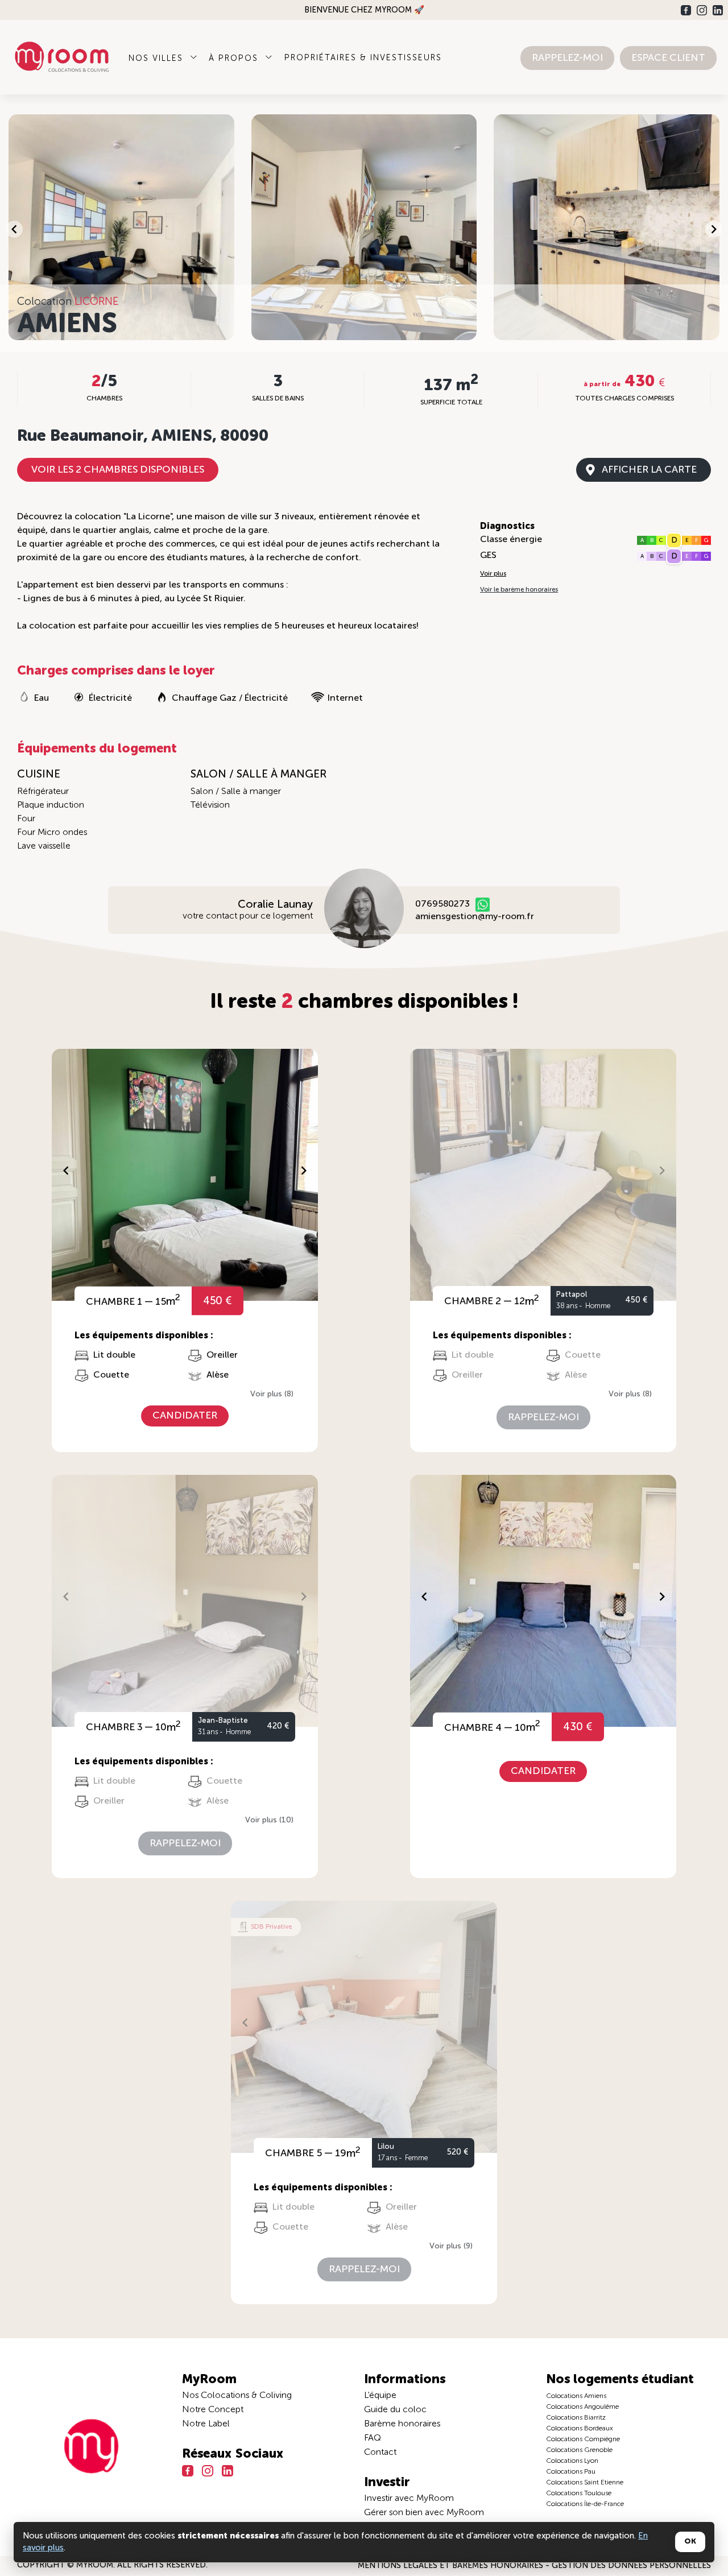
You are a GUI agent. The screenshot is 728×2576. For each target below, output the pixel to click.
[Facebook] (686, 10)
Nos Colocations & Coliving (237, 2396)
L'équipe (380, 2396)
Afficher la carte (649, 470)
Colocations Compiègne (583, 2439)
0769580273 (442, 904)
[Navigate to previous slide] (14, 229)
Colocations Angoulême (582, 2407)
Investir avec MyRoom (409, 2499)
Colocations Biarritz (576, 2418)
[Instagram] (702, 10)
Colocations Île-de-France (585, 2504)
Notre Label (206, 2424)
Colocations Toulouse (579, 2494)
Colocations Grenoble (579, 2450)
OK (690, 2542)
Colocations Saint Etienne (585, 2483)
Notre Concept (213, 2410)
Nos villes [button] (158, 59)
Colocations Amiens (576, 2396)
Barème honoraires (402, 2424)
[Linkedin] (718, 10)
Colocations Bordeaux (580, 2429)
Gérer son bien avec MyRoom (424, 2513)
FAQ (373, 2438)
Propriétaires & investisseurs (363, 58)
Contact (380, 2453)
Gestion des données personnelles (631, 2566)
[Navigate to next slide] (714, 229)
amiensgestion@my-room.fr (475, 917)
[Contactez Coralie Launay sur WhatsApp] (483, 905)
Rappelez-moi (567, 58)
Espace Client (668, 58)
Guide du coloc (395, 2410)
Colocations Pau (571, 2472)
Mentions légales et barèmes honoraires (452, 2566)
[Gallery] (364, 229)
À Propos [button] (235, 59)
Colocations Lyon (572, 2461)
